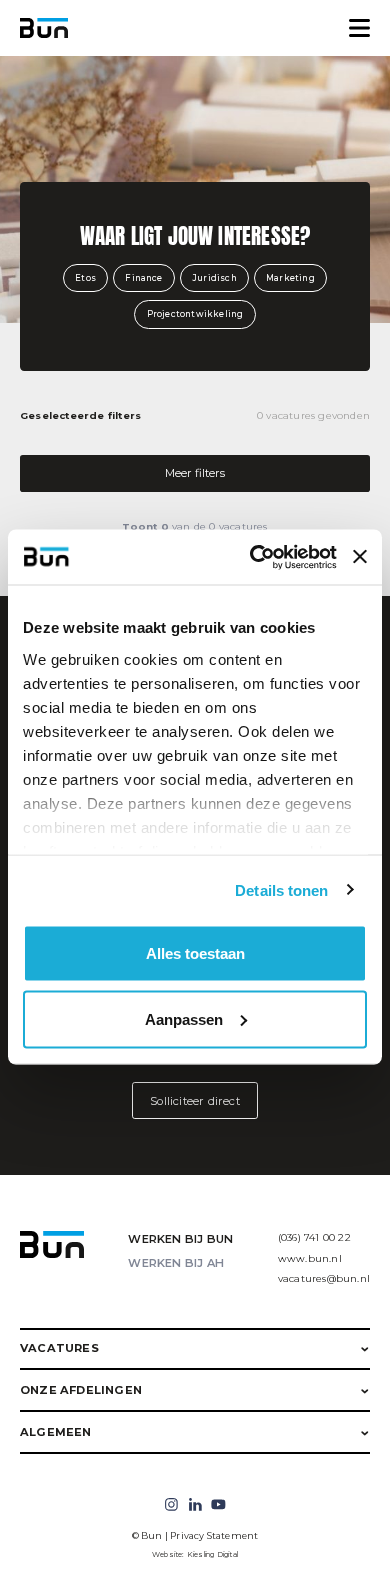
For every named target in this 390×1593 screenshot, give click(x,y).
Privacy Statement (214, 1535)
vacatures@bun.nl (324, 1278)
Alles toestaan (195, 953)
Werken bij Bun (180, 1239)
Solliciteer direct (195, 1101)
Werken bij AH (176, 1263)
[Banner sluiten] (360, 557)
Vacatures (59, 1348)
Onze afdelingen (81, 1390)
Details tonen (281, 889)
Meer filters (195, 473)
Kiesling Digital (212, 1554)
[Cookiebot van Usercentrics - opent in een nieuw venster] (253, 557)
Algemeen (56, 1432)
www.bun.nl (310, 1258)
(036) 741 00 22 (314, 1237)
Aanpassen (184, 1018)
